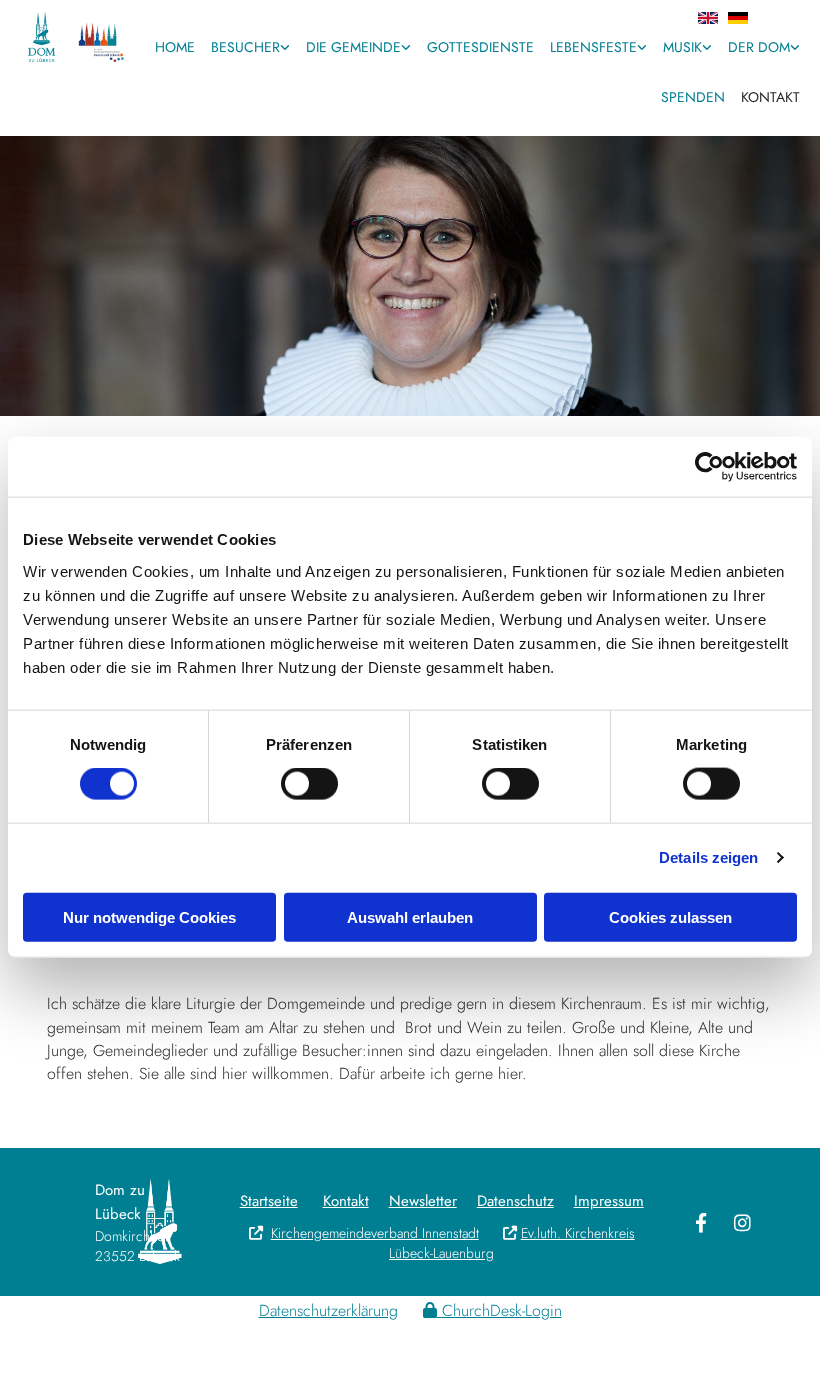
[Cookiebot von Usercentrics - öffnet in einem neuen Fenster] (709, 467)
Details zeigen (708, 857)
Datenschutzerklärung (328, 1310)
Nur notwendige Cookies (149, 916)
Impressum (609, 1201)
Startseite (269, 1201)
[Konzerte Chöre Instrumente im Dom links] (707, 49)
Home (175, 47)
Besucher (245, 47)
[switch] (309, 784)
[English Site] (476, 18)
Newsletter (423, 1201)
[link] (250, 49)
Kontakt (770, 97)
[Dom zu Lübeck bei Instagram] (743, 1222)
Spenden (693, 97)
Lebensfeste (593, 47)
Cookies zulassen (670, 916)
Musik (682, 47)
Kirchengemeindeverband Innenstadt (364, 1233)
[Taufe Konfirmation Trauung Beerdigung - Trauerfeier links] (642, 49)
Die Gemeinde (353, 47)
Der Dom (759, 47)
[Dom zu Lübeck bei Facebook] (701, 1222)
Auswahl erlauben (410, 916)
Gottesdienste (480, 47)
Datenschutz (515, 1201)
